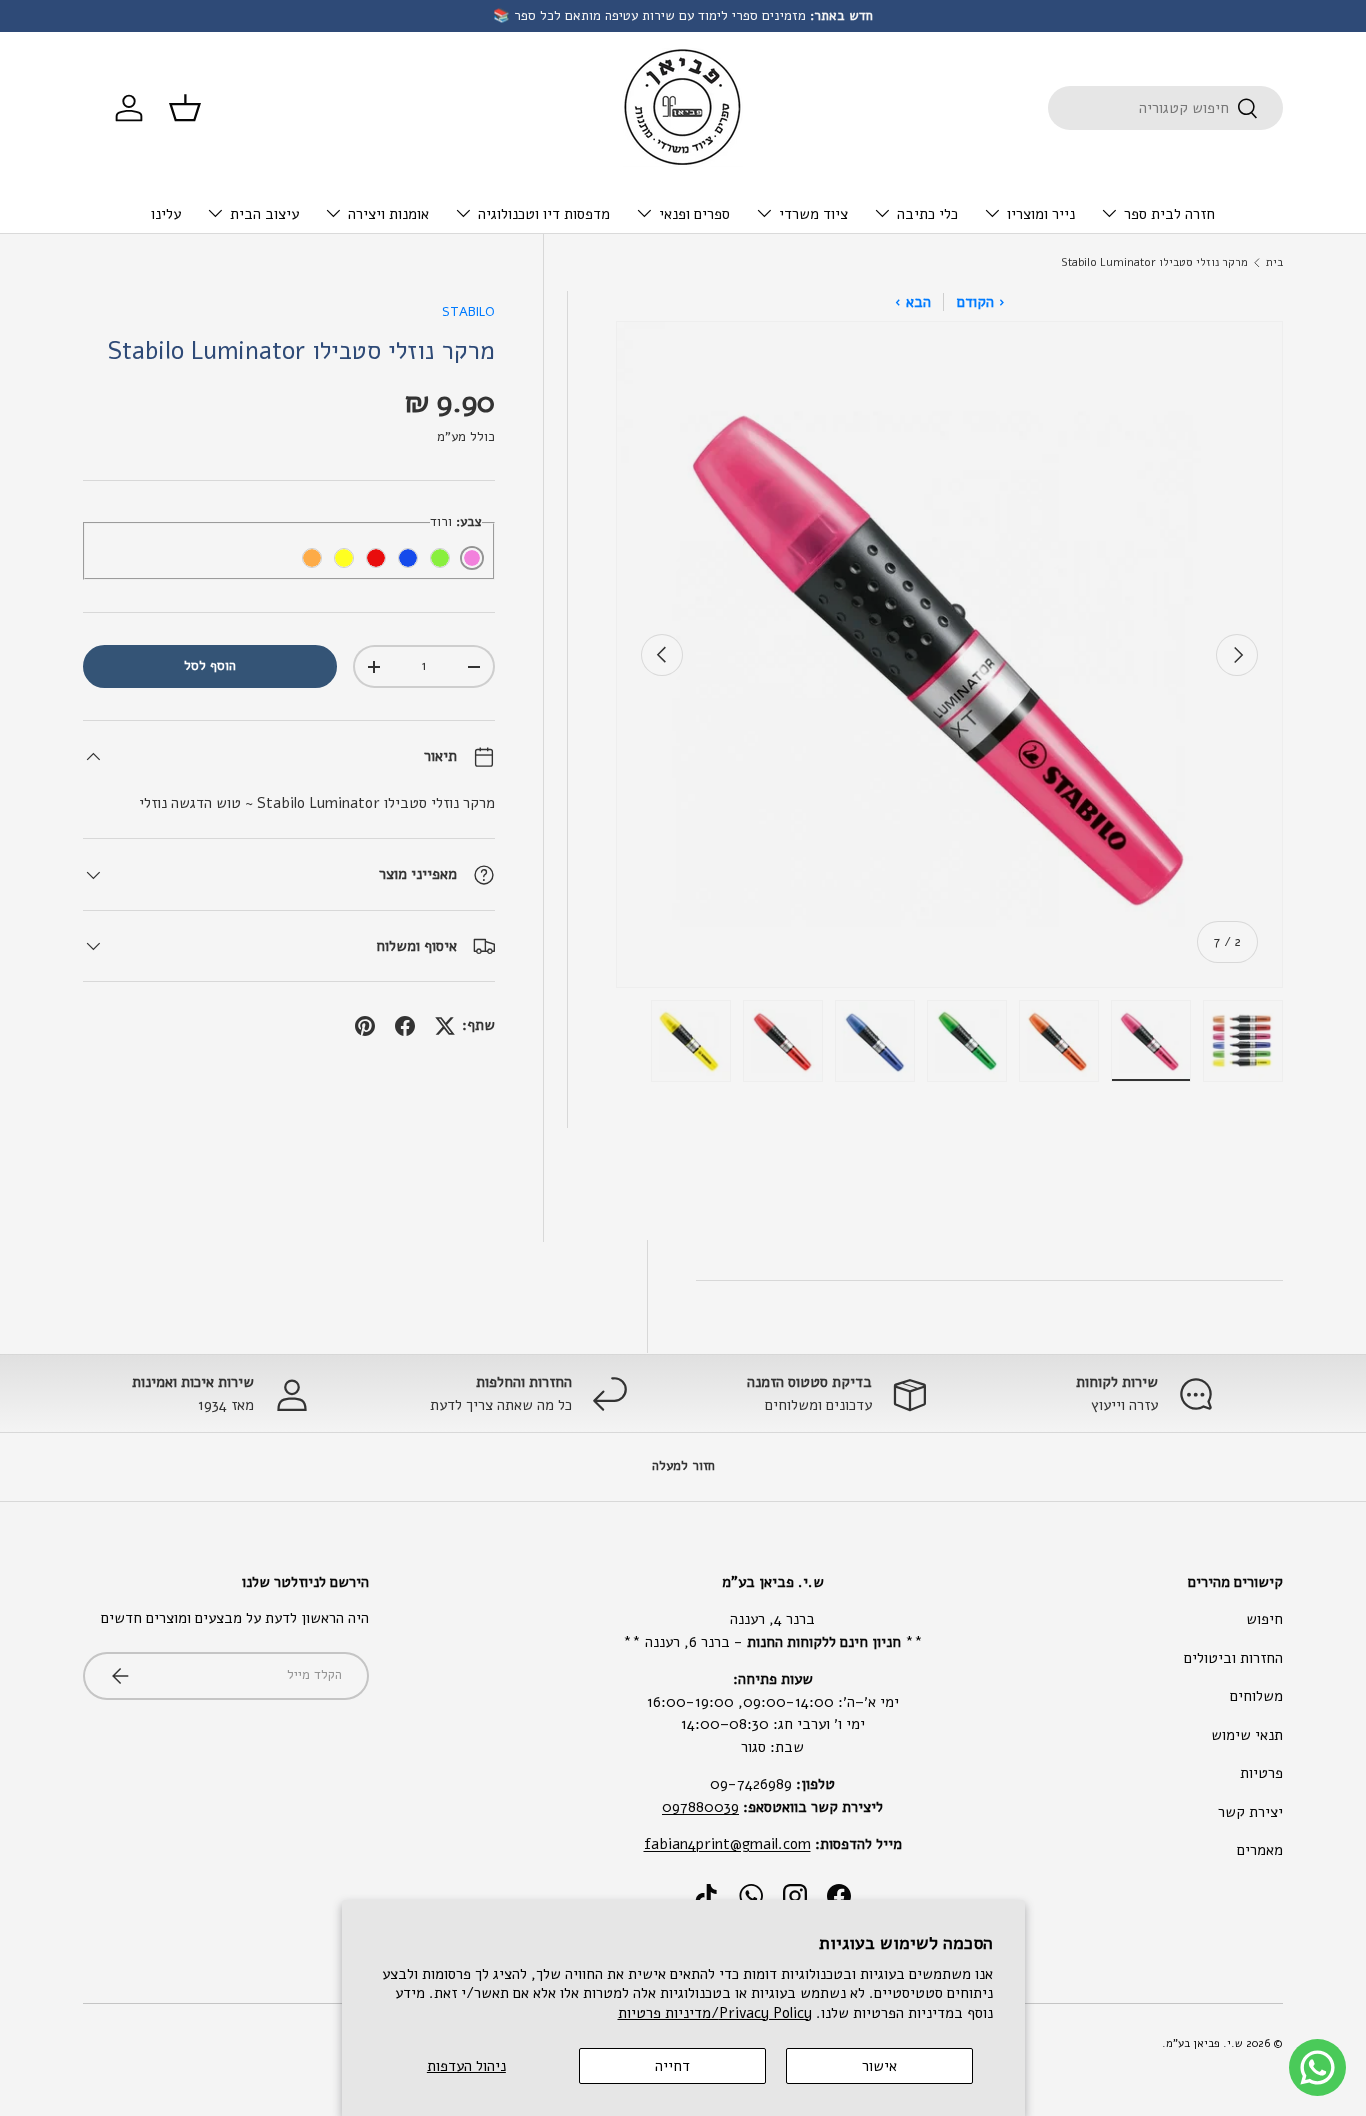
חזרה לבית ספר (1169, 214)
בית (1274, 262)
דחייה (672, 2066)
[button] (185, 108)
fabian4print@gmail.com (727, 1844)
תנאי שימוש (1247, 1735)
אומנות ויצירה (388, 214)
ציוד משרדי (813, 214)
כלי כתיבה (927, 214)
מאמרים (1260, 1850)
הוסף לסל (210, 666)
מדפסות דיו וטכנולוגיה (544, 214)
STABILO (468, 312)
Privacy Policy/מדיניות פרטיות (715, 2013)
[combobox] (1165, 108)
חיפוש (1264, 1619)
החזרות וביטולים (1233, 1658)
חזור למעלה (683, 1466)
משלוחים (1256, 1696)
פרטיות (1261, 1773)
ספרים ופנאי (694, 214)
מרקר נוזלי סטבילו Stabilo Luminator (1154, 262)
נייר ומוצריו (1041, 214)
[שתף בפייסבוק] (405, 1026)
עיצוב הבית (264, 214)
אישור (879, 2066)
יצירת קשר (1250, 1812)
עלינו (166, 214)
